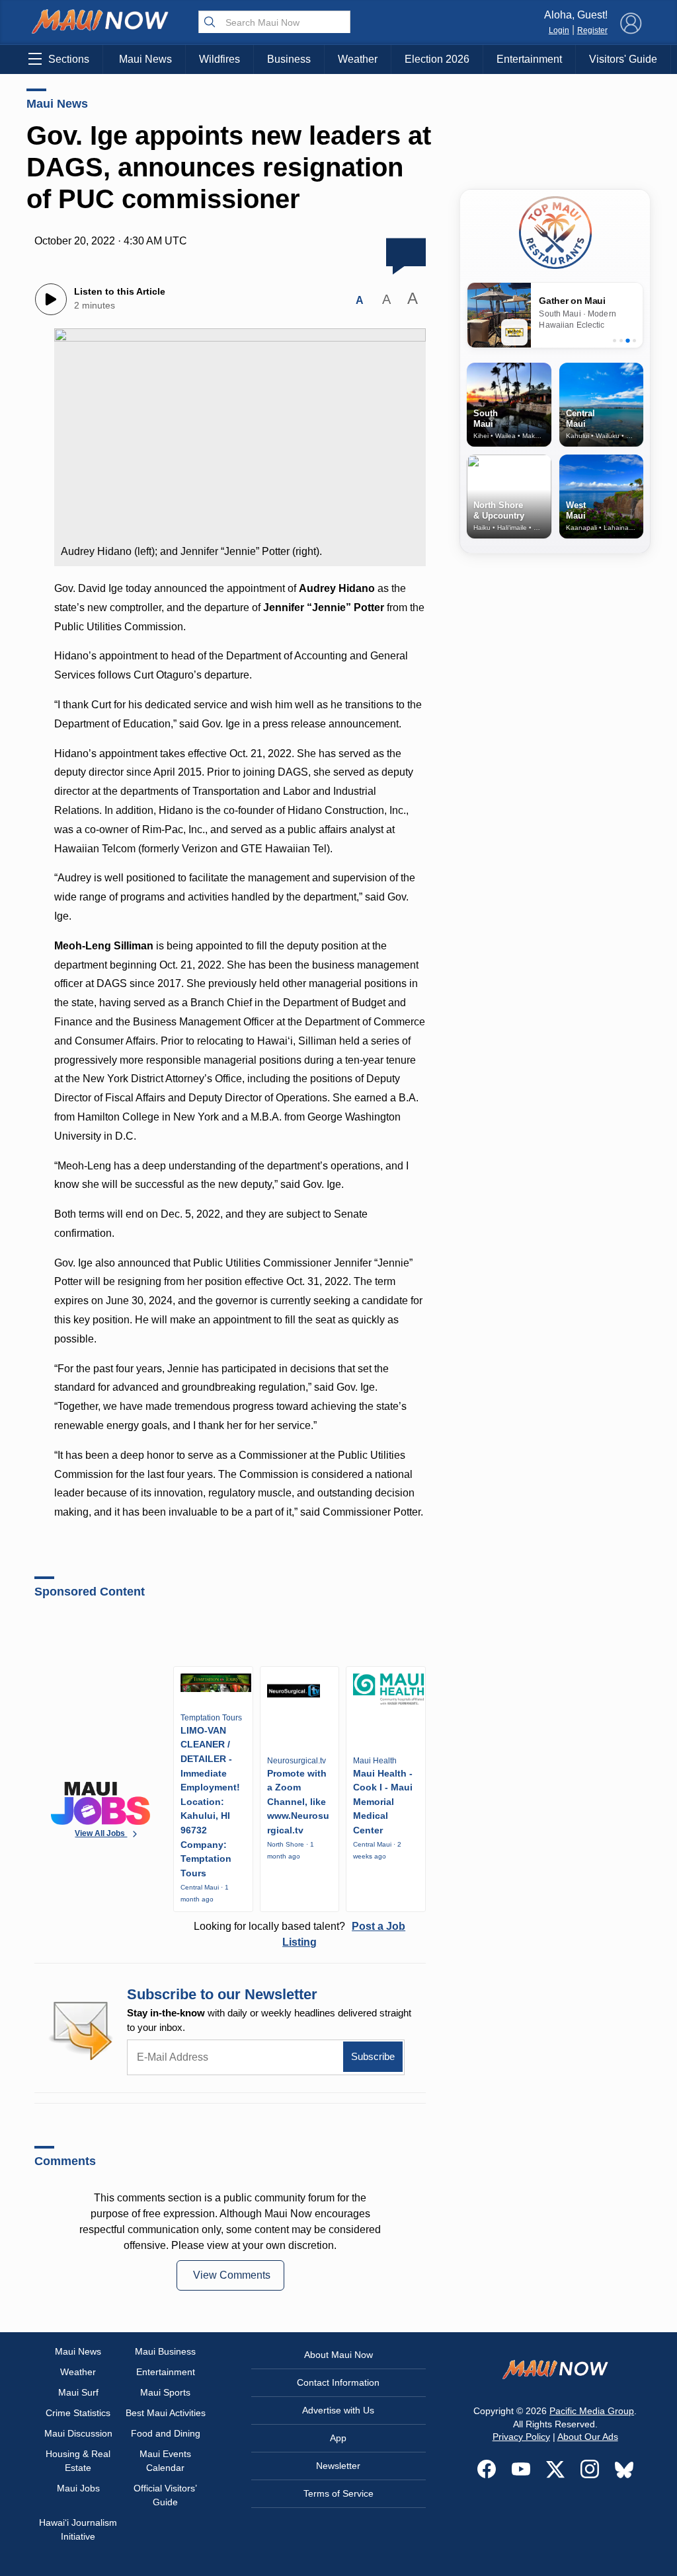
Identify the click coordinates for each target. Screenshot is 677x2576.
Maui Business (165, 2351)
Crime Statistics (78, 2413)
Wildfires (219, 59)
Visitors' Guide (623, 59)
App (338, 2438)
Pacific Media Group (592, 2411)
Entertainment (529, 59)
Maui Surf (78, 2392)
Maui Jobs (78, 2488)
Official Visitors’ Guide (165, 2495)
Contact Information (338, 2382)
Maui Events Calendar (165, 2461)
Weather (358, 59)
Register (592, 30)
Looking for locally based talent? (299, 1934)
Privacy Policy (521, 2437)
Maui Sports (165, 2392)
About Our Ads (588, 2437)
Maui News (145, 59)
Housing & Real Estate (78, 2461)
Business (289, 59)
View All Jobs (101, 1833)
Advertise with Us (338, 2410)
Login (559, 30)
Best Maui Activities (166, 2413)
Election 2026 (437, 59)
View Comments (232, 2275)
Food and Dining (166, 2433)
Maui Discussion (78, 2433)
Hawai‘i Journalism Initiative (78, 2529)
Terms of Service (338, 2493)
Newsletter (338, 2466)
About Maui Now (338, 2355)
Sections (69, 59)
